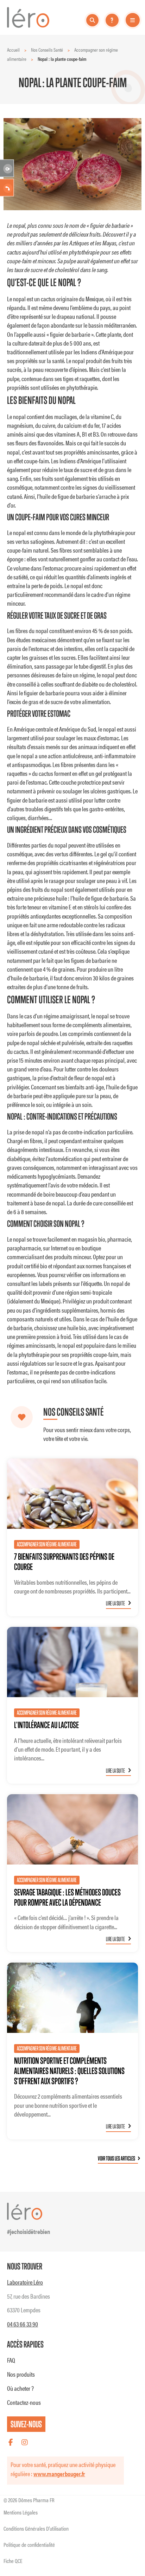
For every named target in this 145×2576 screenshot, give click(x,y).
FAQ (11, 2360)
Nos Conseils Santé (47, 50)
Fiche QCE (13, 2561)
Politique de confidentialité (29, 2545)
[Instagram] (25, 2442)
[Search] (93, 20)
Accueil (13, 50)
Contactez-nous (24, 2402)
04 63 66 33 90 (23, 2324)
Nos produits (21, 2374)
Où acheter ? (20, 2388)
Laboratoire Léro (25, 2282)
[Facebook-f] (11, 2442)
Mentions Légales (21, 2512)
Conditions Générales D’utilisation (36, 2528)
